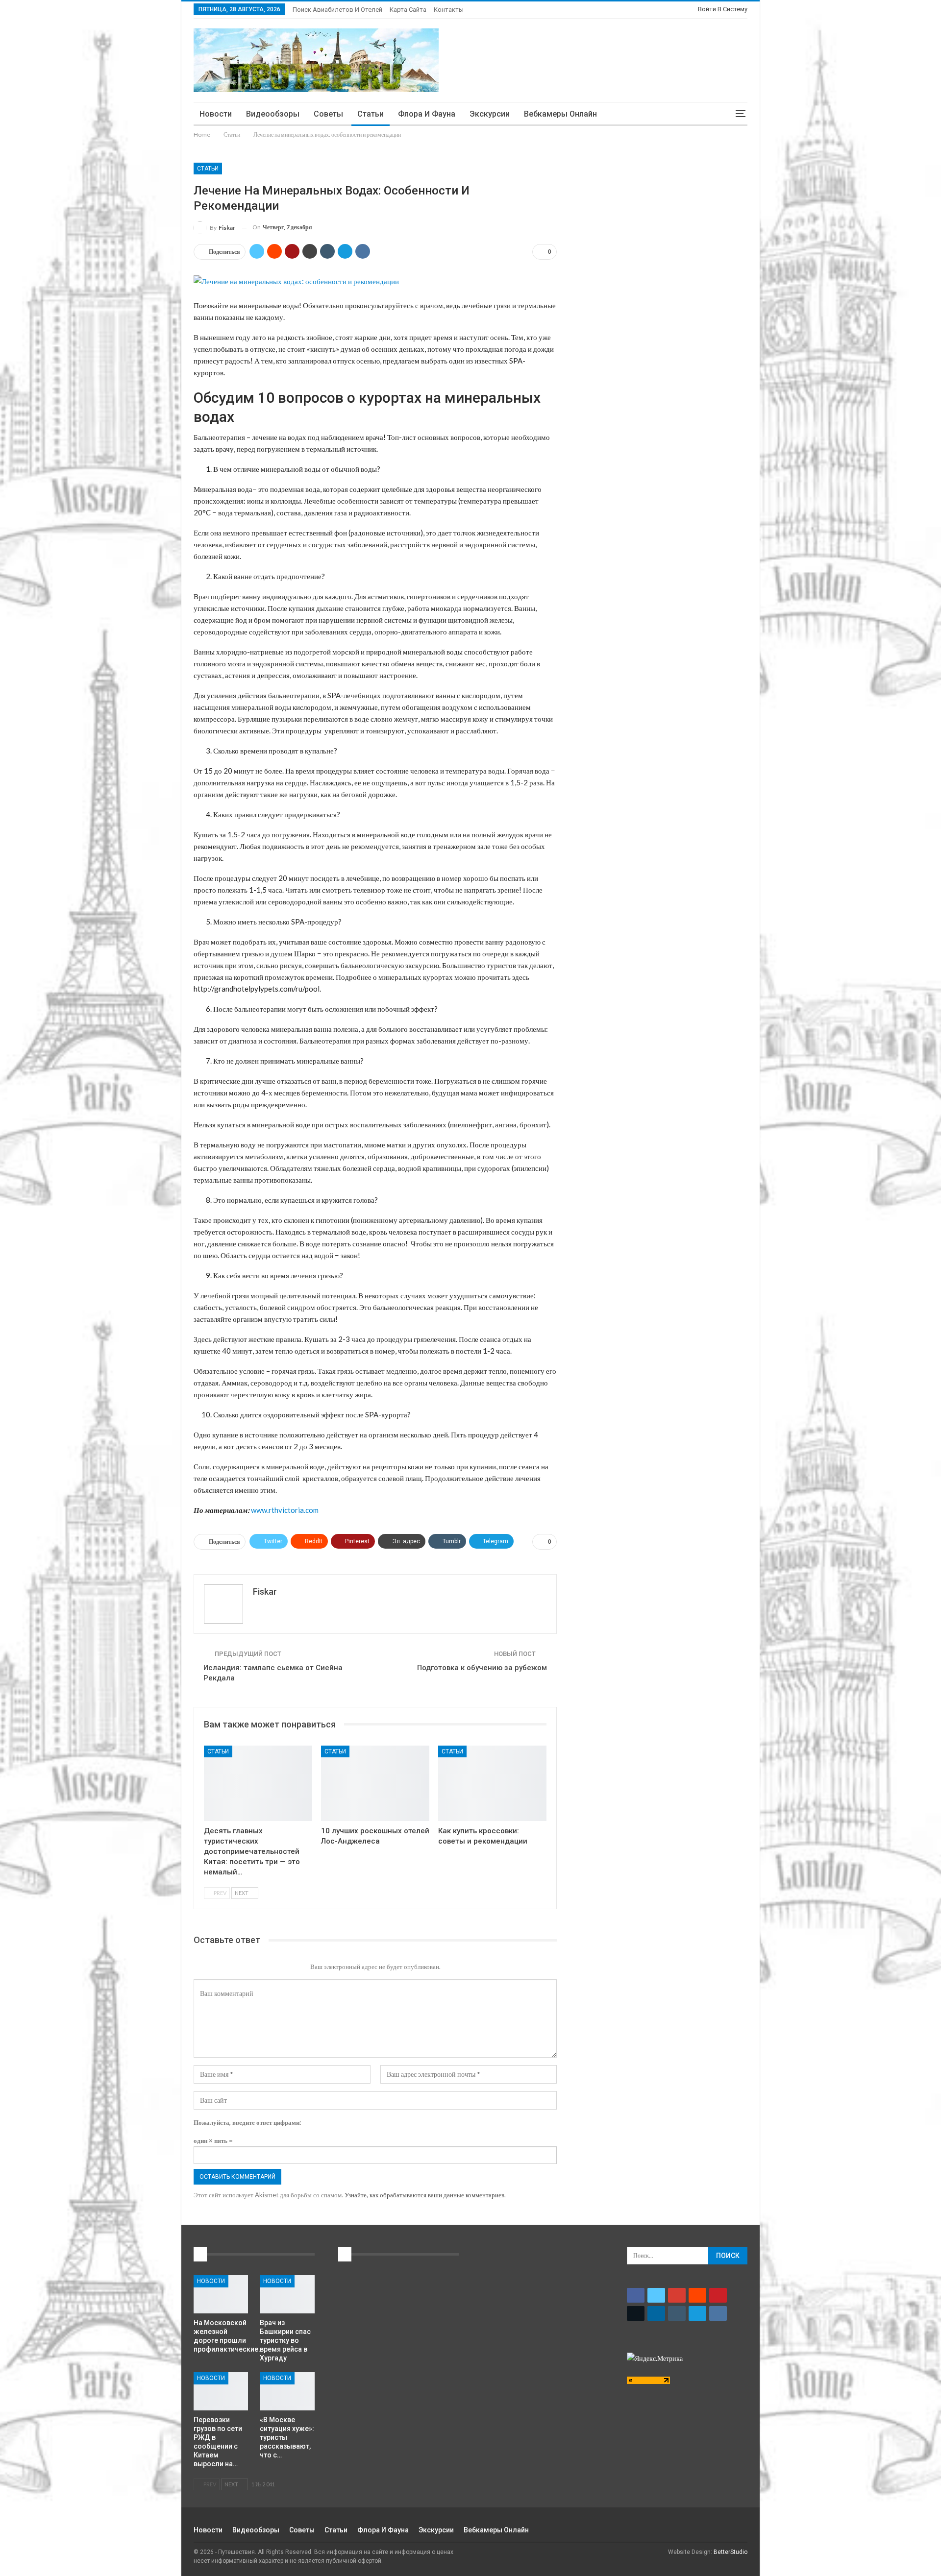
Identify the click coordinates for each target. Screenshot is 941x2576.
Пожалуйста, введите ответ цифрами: (247, 2122)
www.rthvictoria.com (285, 1510)
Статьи (371, 114)
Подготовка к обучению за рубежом (482, 1668)
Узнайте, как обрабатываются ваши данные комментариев (424, 2195)
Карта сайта (408, 10)
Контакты (449, 10)
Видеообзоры (273, 114)
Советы (328, 114)
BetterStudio (731, 2552)
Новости (216, 114)
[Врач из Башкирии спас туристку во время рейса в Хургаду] (287, 2294)
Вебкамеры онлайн (560, 114)
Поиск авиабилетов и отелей (337, 10)
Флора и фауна (427, 114)
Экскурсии (490, 114)
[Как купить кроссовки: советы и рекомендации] (492, 1784)
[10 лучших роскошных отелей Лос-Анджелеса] (375, 1784)
